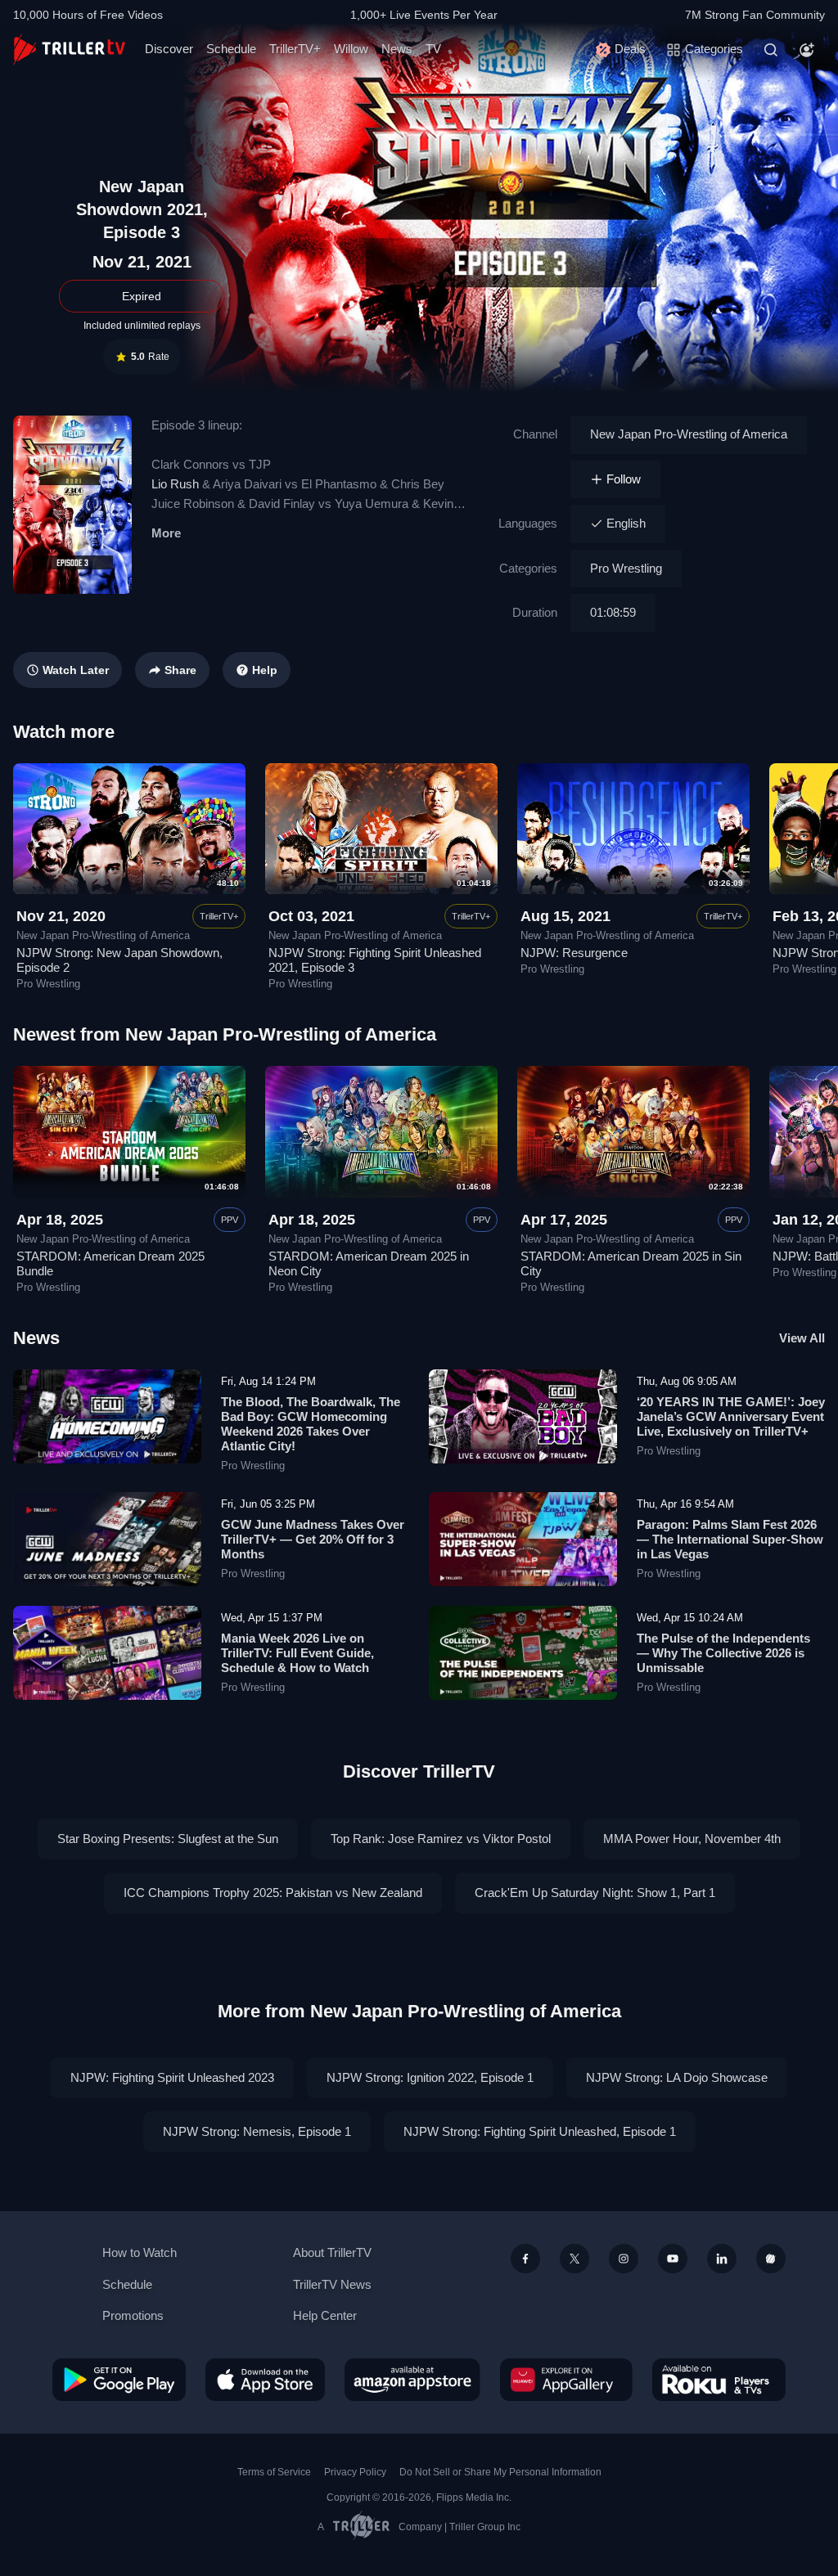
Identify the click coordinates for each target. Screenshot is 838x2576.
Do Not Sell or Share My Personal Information (500, 2472)
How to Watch (140, 2252)
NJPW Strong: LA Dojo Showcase (677, 2077)
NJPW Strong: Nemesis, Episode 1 (257, 2131)
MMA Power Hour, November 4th (692, 1839)
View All (802, 1338)
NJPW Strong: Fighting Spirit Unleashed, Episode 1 (540, 2131)
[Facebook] (525, 2259)
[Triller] (771, 2259)
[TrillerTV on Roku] (719, 2380)
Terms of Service (274, 2472)
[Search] (771, 50)
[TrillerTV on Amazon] (412, 2380)
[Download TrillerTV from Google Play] (119, 2380)
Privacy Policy (355, 2472)
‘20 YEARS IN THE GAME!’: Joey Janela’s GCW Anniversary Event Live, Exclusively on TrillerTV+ (731, 1416)
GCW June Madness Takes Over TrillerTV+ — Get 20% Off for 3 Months (313, 1539)
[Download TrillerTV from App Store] (265, 2380)
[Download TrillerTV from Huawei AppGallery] (566, 2380)
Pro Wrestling (626, 568)
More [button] (166, 533)
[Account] (807, 50)
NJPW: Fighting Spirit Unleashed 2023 (172, 2077)
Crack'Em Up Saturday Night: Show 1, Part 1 (595, 1893)
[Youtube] (673, 2259)
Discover (169, 49)
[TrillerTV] (69, 49)
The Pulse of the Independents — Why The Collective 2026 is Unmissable (723, 1653)
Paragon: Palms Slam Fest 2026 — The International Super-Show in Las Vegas (730, 1539)
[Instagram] (624, 2259)
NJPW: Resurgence (574, 953)
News (397, 49)
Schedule (231, 49)
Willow (351, 49)
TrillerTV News (332, 2284)
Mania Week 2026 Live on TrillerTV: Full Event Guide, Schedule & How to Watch (297, 1653)
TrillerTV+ (295, 49)
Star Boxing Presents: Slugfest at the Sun (168, 1839)
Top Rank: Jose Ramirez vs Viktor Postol (441, 1839)
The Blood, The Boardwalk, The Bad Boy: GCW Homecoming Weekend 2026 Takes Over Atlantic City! (311, 1424)
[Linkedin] (722, 2259)
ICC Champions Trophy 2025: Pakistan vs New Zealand (273, 1893)
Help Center (325, 2315)
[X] (574, 2259)
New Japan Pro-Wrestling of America (689, 434)
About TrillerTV (332, 2252)
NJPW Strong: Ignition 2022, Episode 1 (430, 2077)
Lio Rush (175, 484)
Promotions (133, 2315)
